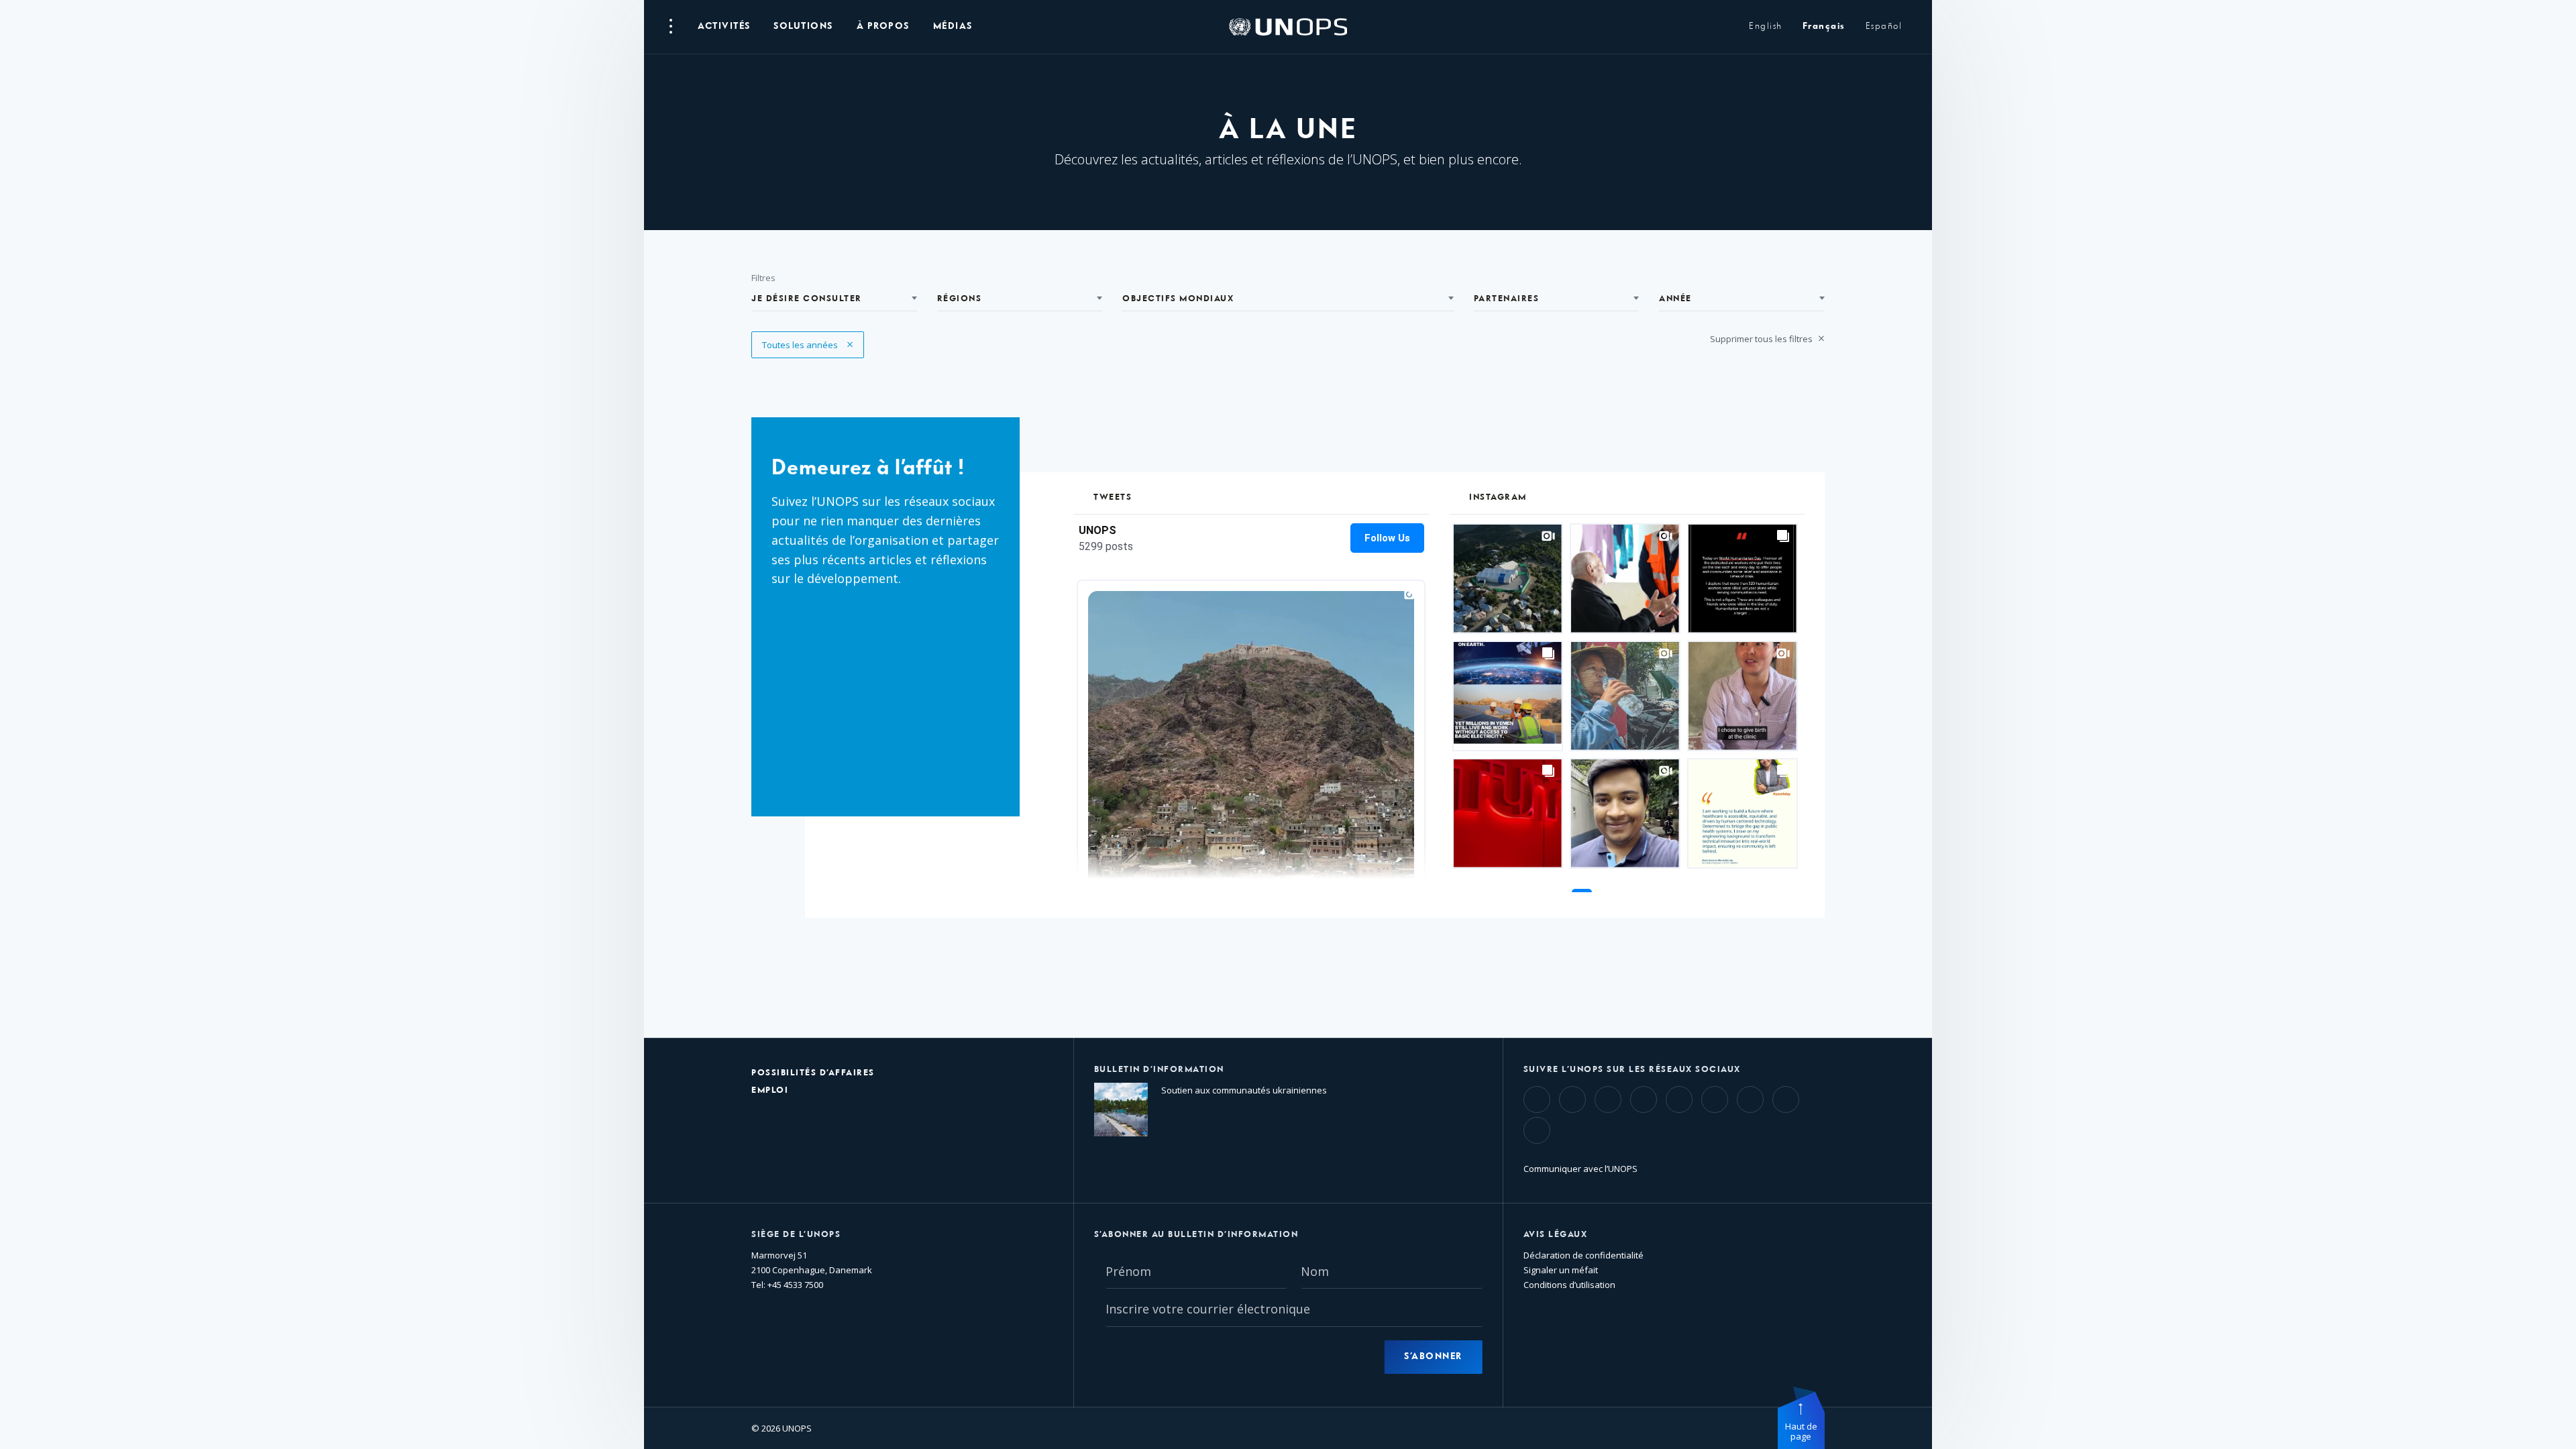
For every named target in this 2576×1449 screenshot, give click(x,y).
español (1884, 26)
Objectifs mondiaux (1178, 299)
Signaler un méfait (1561, 1270)
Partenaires (1507, 299)
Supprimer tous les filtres (1762, 339)
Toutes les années (801, 345)
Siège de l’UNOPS (796, 1235)
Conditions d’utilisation (1569, 1285)
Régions (960, 299)
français (1824, 26)
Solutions (803, 26)
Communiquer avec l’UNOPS (1580, 1169)
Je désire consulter (807, 299)
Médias (953, 26)
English (1766, 26)
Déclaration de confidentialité (1584, 1255)
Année (1675, 299)
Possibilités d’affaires (813, 1073)
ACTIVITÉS (724, 26)
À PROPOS (883, 26)
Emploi (770, 1090)
